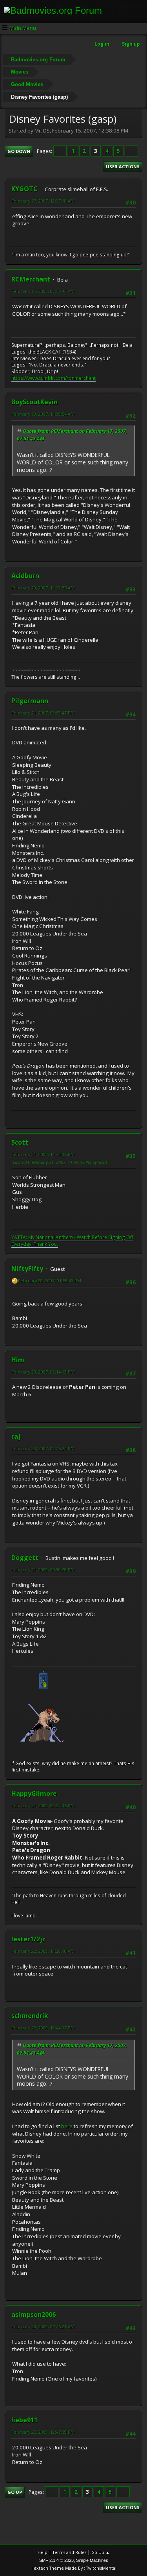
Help (43, 2552)
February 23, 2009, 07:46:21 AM (43, 2327)
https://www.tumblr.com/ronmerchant (54, 378)
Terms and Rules (69, 2552)
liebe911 (24, 2420)
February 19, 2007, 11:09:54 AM (43, 414)
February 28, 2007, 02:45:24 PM (43, 1448)
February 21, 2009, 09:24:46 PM (43, 1805)
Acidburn (25, 576)
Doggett (25, 1558)
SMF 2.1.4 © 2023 (56, 2560)
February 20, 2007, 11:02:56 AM (43, 588)
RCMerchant (31, 279)
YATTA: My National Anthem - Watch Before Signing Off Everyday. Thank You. (72, 1241)
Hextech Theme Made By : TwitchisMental (73, 2568)
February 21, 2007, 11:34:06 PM (43, 1154)
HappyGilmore (34, 1793)
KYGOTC (24, 189)
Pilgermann (30, 701)
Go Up (15, 2492)
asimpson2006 (34, 2315)
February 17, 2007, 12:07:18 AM (43, 201)
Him (18, 1360)
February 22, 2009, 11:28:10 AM (43, 1951)
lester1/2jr (28, 1939)
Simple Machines (92, 2560)
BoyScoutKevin (34, 402)
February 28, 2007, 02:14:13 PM (43, 1372)
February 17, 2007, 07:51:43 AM (43, 291)
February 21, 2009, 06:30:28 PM (43, 1570)
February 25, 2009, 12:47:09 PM (43, 2432)
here (67, 2126)
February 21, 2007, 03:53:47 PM (43, 713)
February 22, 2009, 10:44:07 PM (43, 2028)
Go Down (19, 151)
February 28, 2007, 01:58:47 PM (50, 1281)
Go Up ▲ (101, 2552)
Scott (20, 1142)
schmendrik (30, 2016)
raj (16, 1436)
